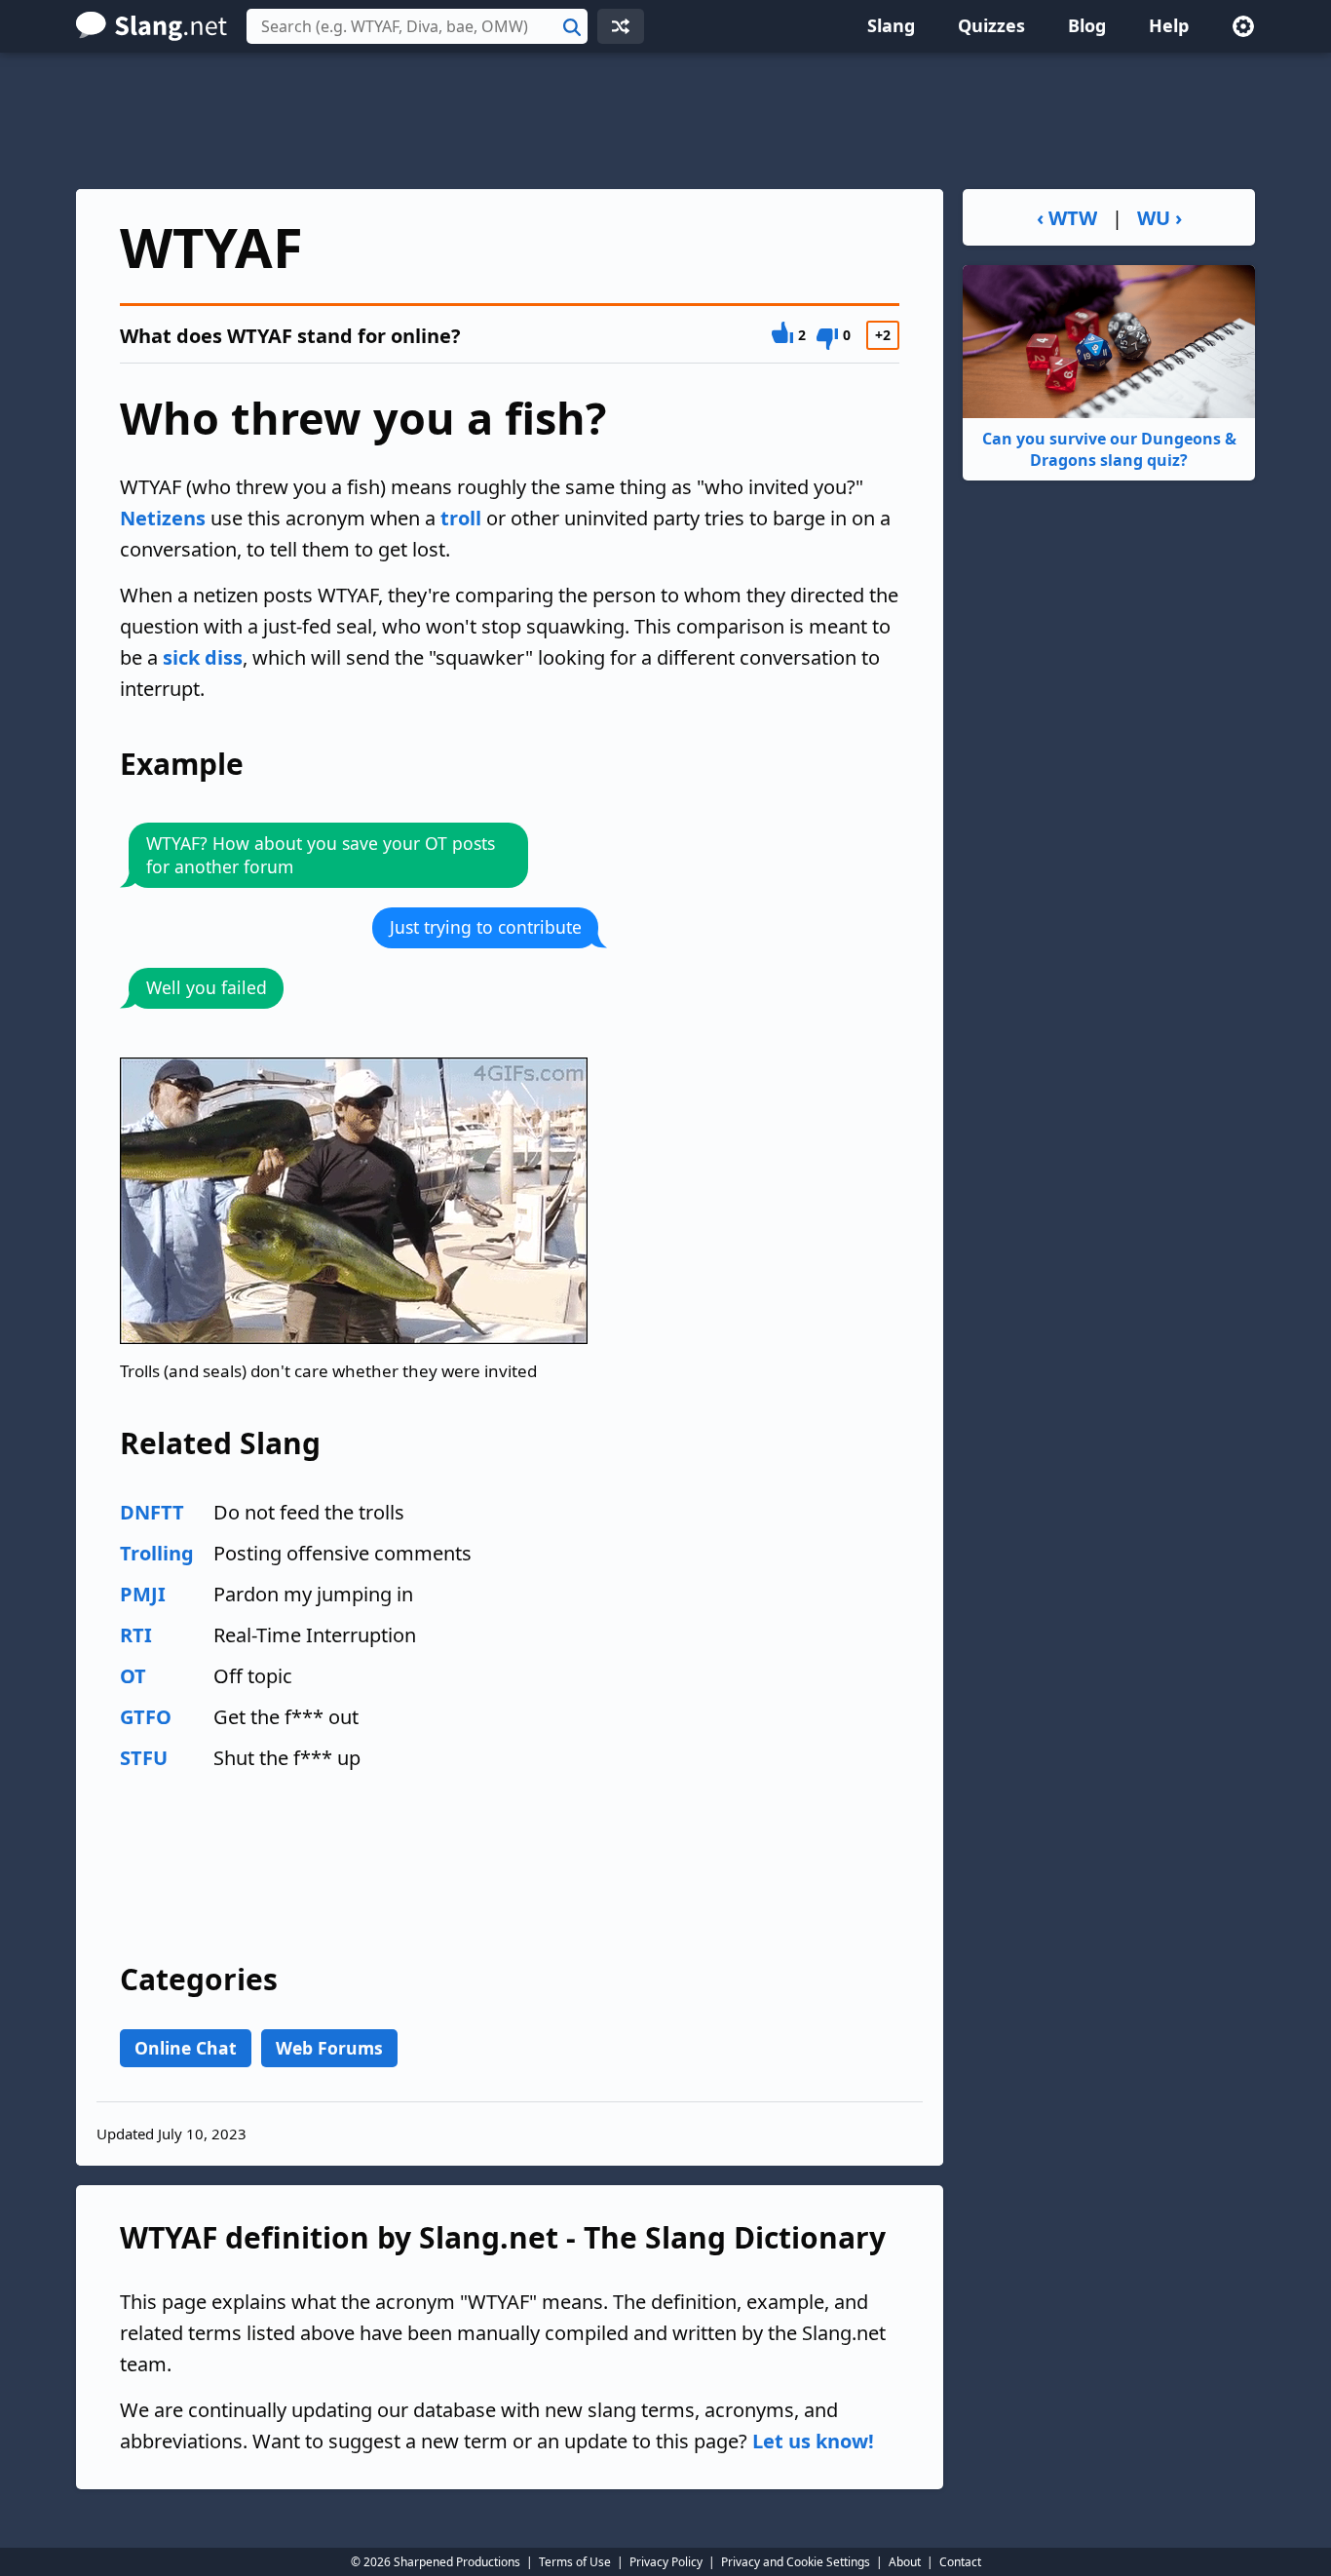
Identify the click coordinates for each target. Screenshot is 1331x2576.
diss (224, 657)
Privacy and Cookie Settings (796, 2562)
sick (181, 657)
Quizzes (991, 25)
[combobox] (417, 26)
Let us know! (813, 2441)
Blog (1087, 25)
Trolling (157, 1553)
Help (1169, 25)
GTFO (146, 1717)
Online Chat (186, 2048)
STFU (144, 1758)
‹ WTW (1067, 218)
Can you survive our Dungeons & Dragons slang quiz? (1109, 449)
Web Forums (329, 2048)
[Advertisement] (665, 121)
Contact (960, 2562)
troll (461, 518)
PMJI (143, 1594)
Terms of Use (575, 2562)
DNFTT (152, 1512)
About (905, 2562)
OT (133, 1676)
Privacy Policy (666, 2562)
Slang (891, 25)
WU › (1160, 218)
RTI (136, 1635)
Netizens (163, 518)
